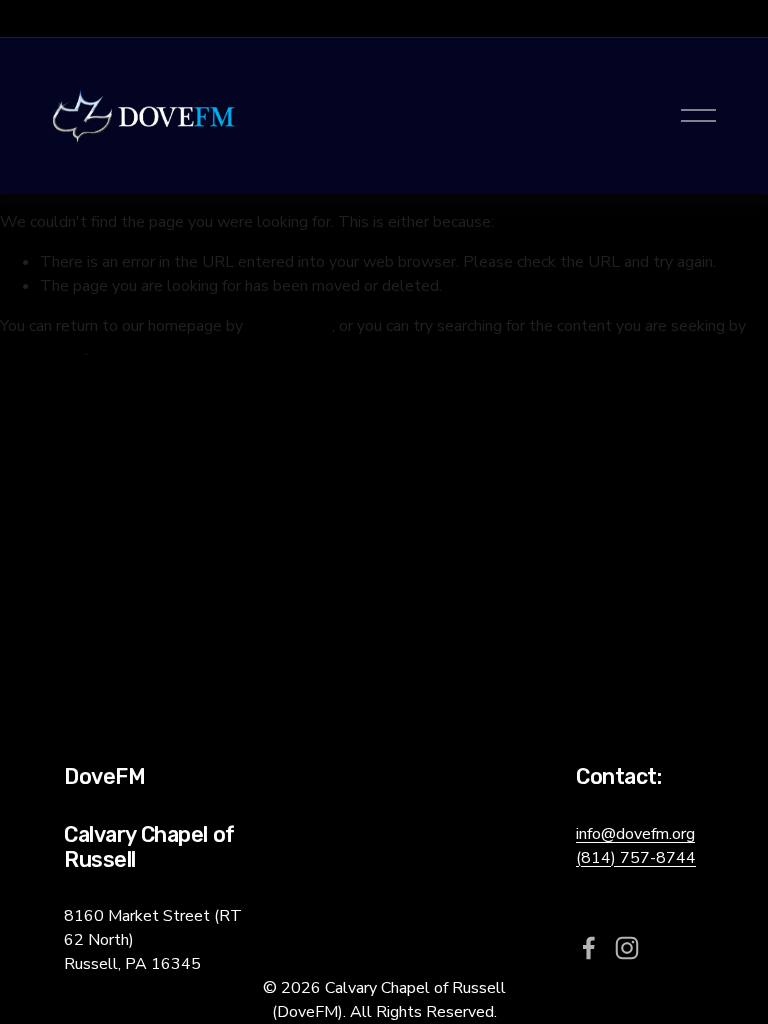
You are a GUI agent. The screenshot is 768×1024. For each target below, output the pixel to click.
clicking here (289, 326)
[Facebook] (589, 948)
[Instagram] (627, 948)
